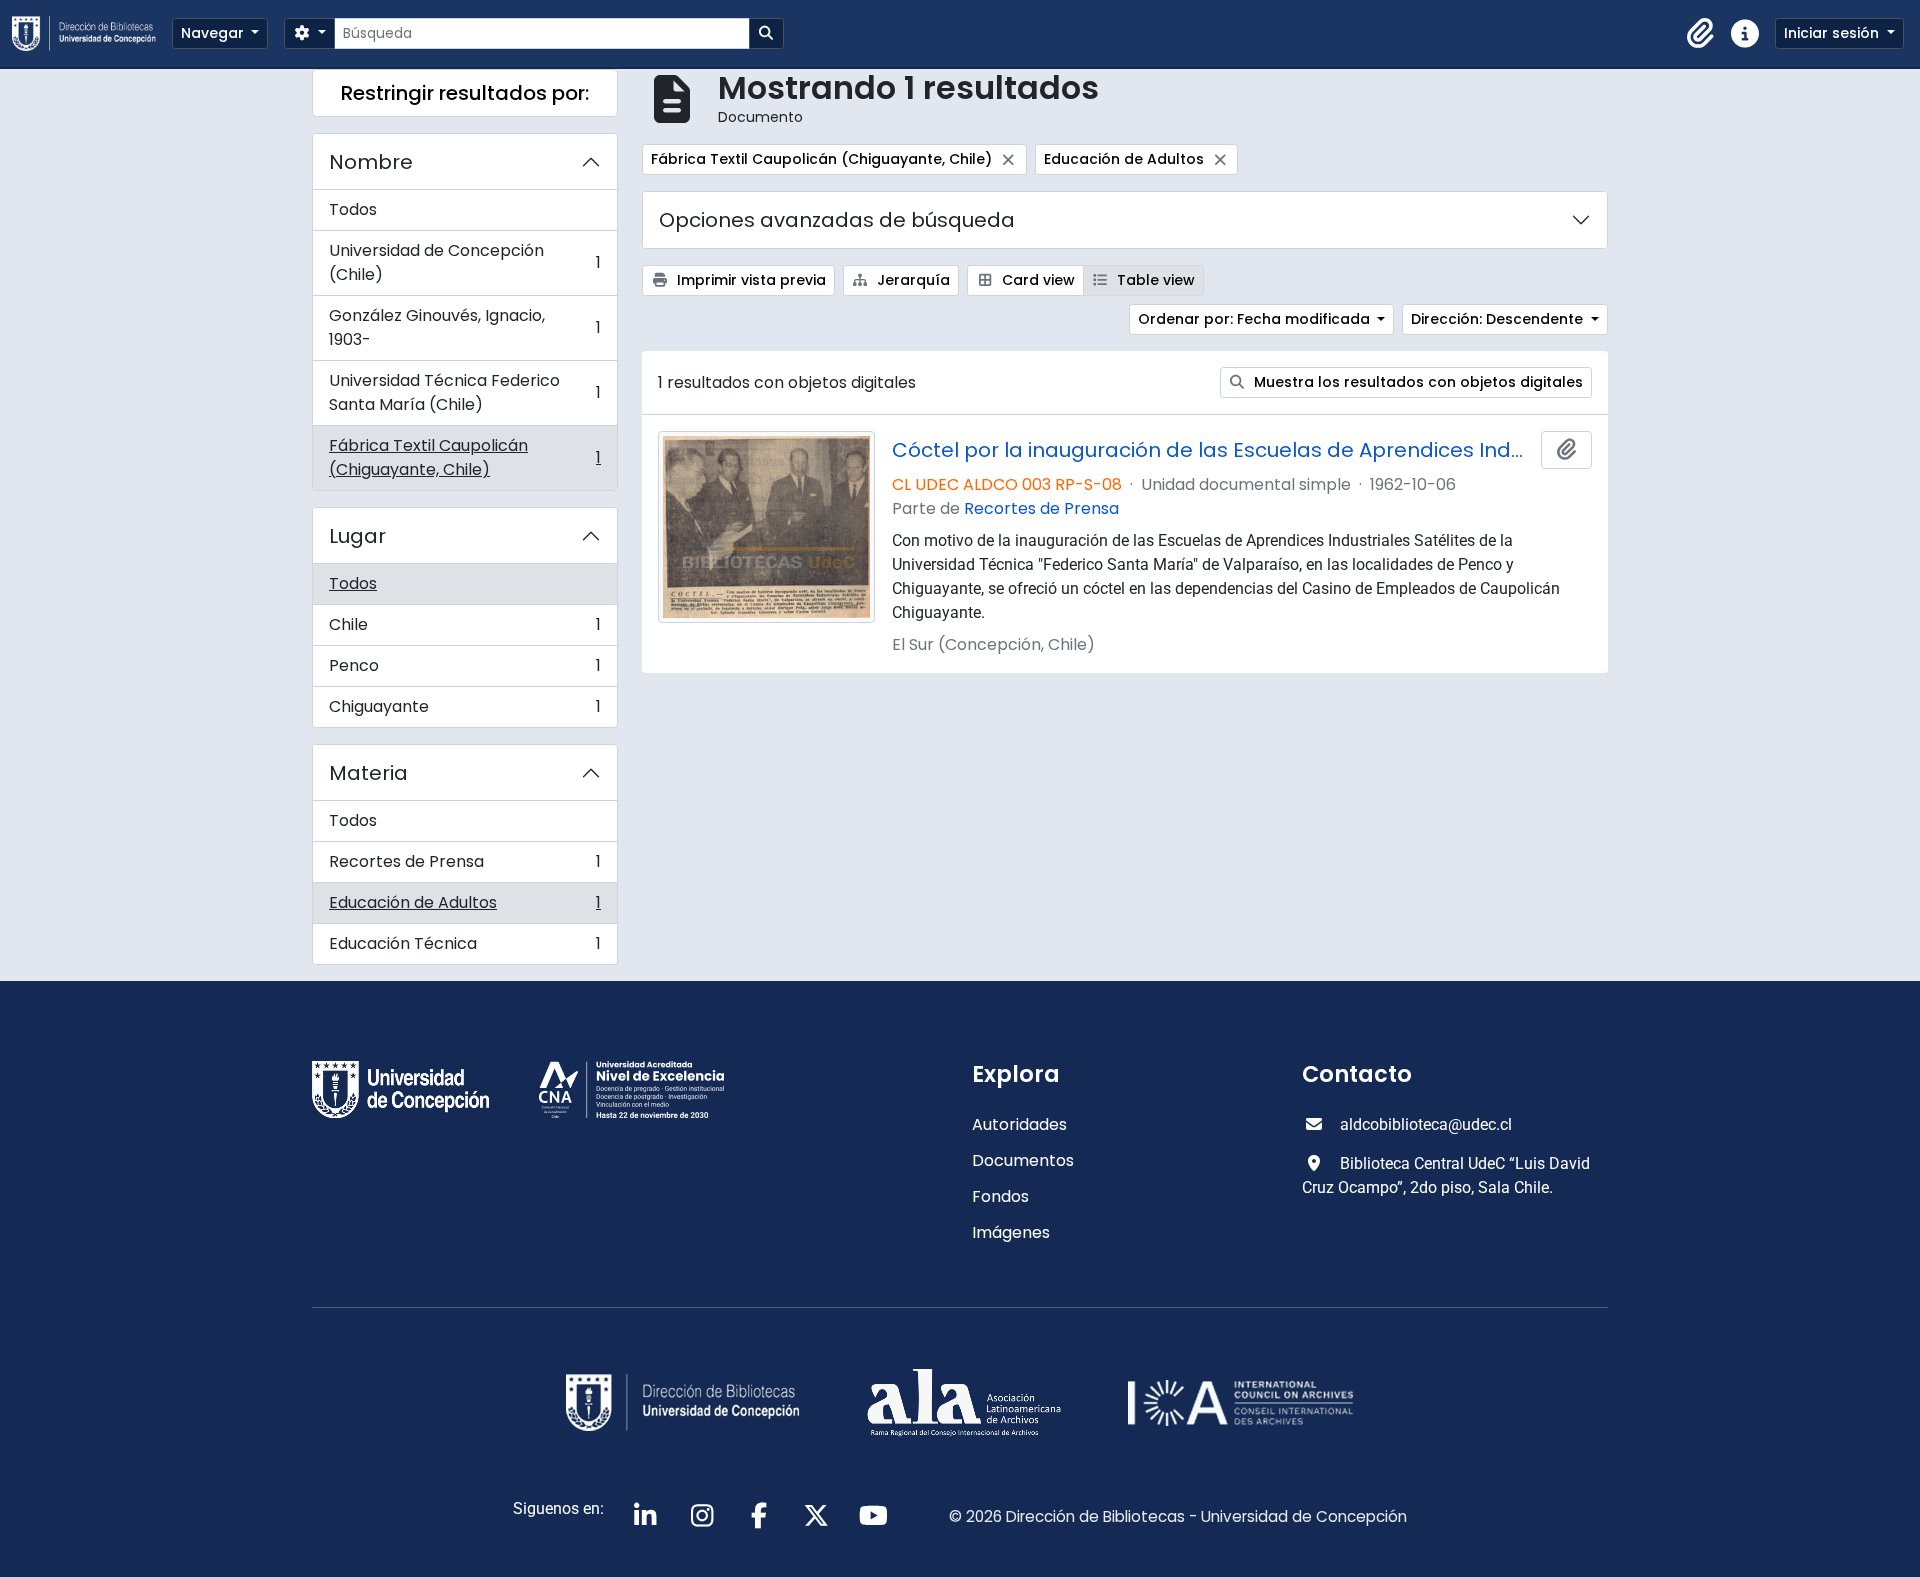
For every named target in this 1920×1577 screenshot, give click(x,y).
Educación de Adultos (464, 907)
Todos (353, 209)
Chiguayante (464, 711)
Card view (1036, 280)
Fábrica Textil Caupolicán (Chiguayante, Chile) (464, 457)
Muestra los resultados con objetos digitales (1416, 382)
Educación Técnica (464, 948)
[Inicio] (92, 33)
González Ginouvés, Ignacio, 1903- (464, 327)
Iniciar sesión (1833, 33)
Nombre (371, 162)
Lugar (357, 536)
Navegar (214, 33)
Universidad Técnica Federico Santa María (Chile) (464, 392)
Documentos (1023, 1160)
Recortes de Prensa (464, 866)
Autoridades (1019, 1124)
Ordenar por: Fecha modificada (1256, 319)
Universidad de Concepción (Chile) (464, 262)
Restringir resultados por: (465, 93)
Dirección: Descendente (1499, 319)
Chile (464, 629)
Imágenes (1011, 1232)
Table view (1154, 280)
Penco (464, 670)
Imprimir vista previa (749, 280)
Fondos (1000, 1196)
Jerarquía (911, 280)
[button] (1701, 34)
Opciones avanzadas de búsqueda (837, 220)
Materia (368, 773)
